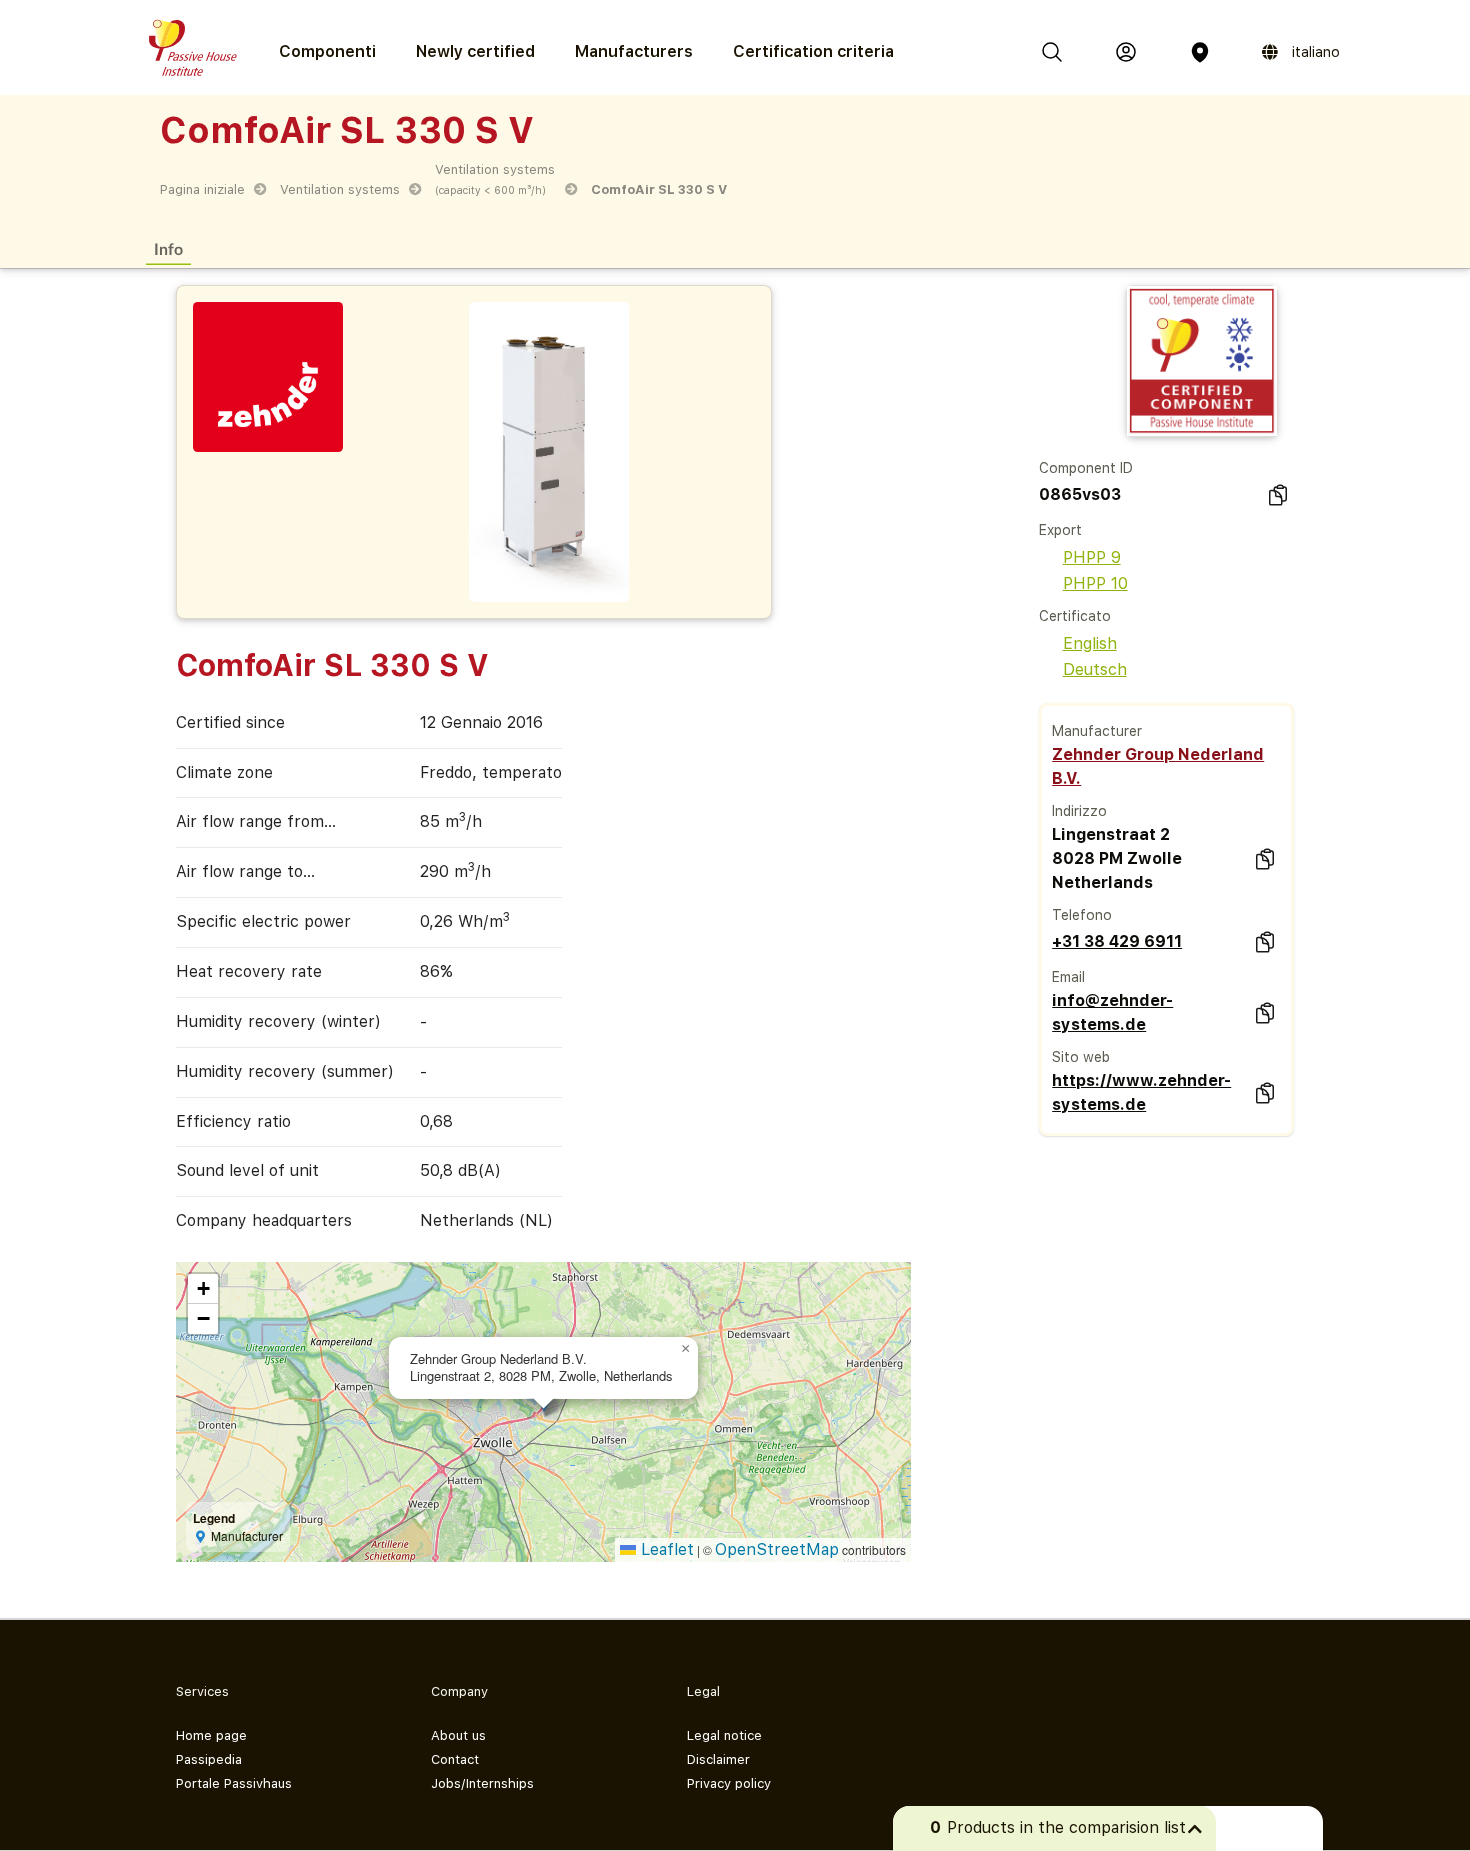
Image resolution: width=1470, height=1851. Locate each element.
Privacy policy (729, 1783)
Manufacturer (1097, 731)
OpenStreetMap (777, 1549)
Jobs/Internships (482, 1783)
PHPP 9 (1092, 557)
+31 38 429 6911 (1117, 941)
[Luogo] (1200, 52)
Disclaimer (718, 1759)
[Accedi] (1126, 52)
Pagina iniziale (202, 189)
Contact (455, 1759)
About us (458, 1735)
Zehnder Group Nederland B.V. (1158, 766)
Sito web (1081, 1057)
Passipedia (209, 1759)
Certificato (1075, 616)
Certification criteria (813, 51)
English (1090, 643)
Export (1060, 530)
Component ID (1086, 468)
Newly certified (475, 51)
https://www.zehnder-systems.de (1141, 1092)
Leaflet (665, 1549)
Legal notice (724, 1735)
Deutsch (1095, 669)
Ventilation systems (340, 189)
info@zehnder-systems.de (1112, 1012)
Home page (211, 1735)
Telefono (1082, 915)
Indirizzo (1079, 811)
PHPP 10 (1095, 583)
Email (1068, 977)
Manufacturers (634, 51)
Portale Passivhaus (234, 1783)
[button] (686, 1349)
